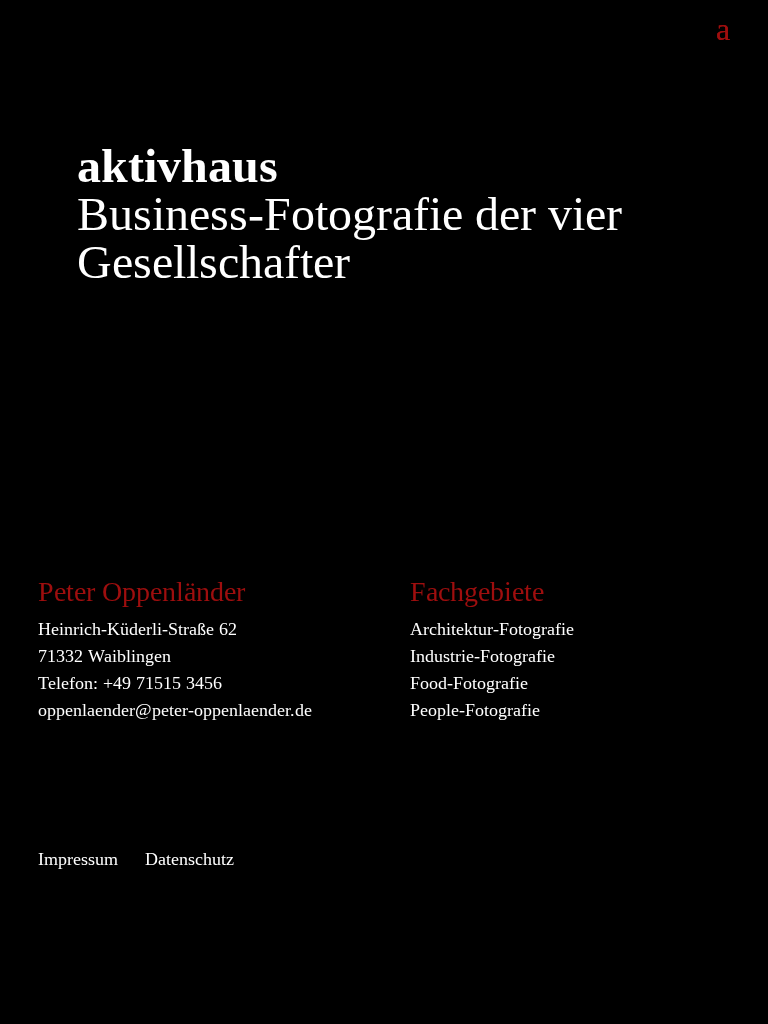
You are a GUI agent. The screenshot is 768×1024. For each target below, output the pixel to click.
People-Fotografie (475, 710)
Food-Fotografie (469, 683)
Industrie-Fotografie (482, 656)
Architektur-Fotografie (492, 629)
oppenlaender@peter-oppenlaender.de (175, 710)
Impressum (78, 859)
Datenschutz (189, 859)
